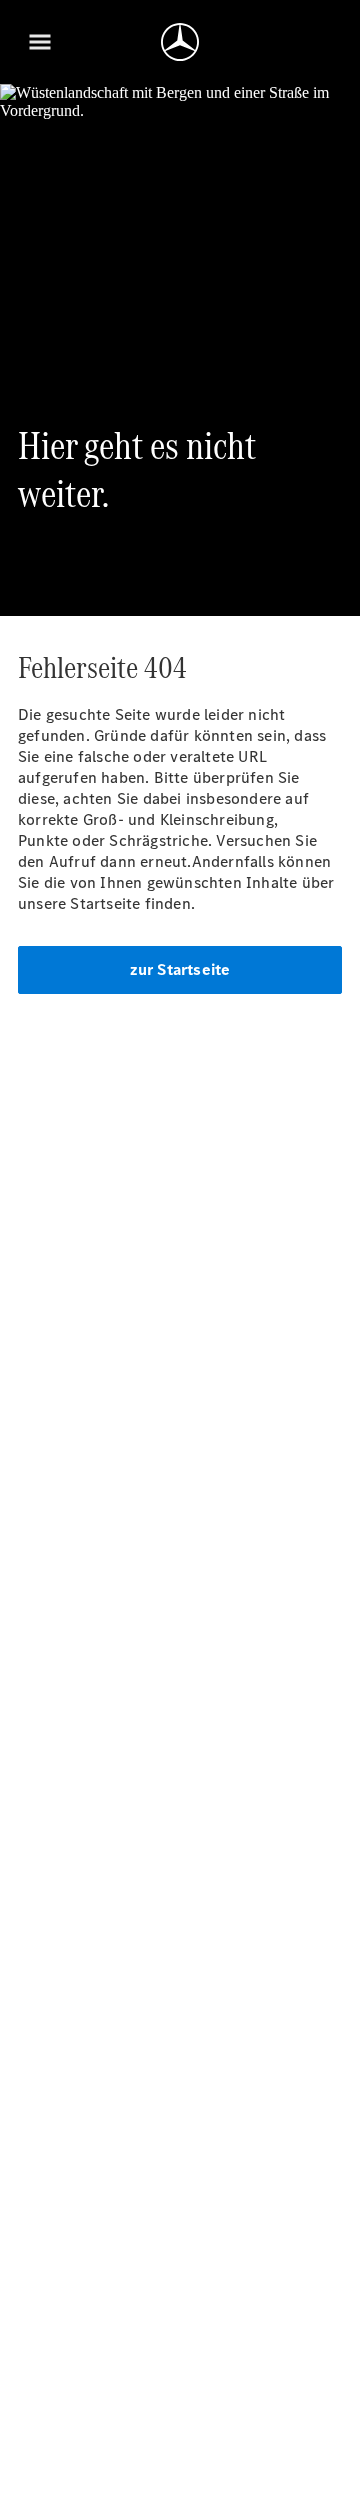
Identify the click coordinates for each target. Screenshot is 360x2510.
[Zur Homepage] (180, 42)
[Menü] (40, 42)
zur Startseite (180, 969)
